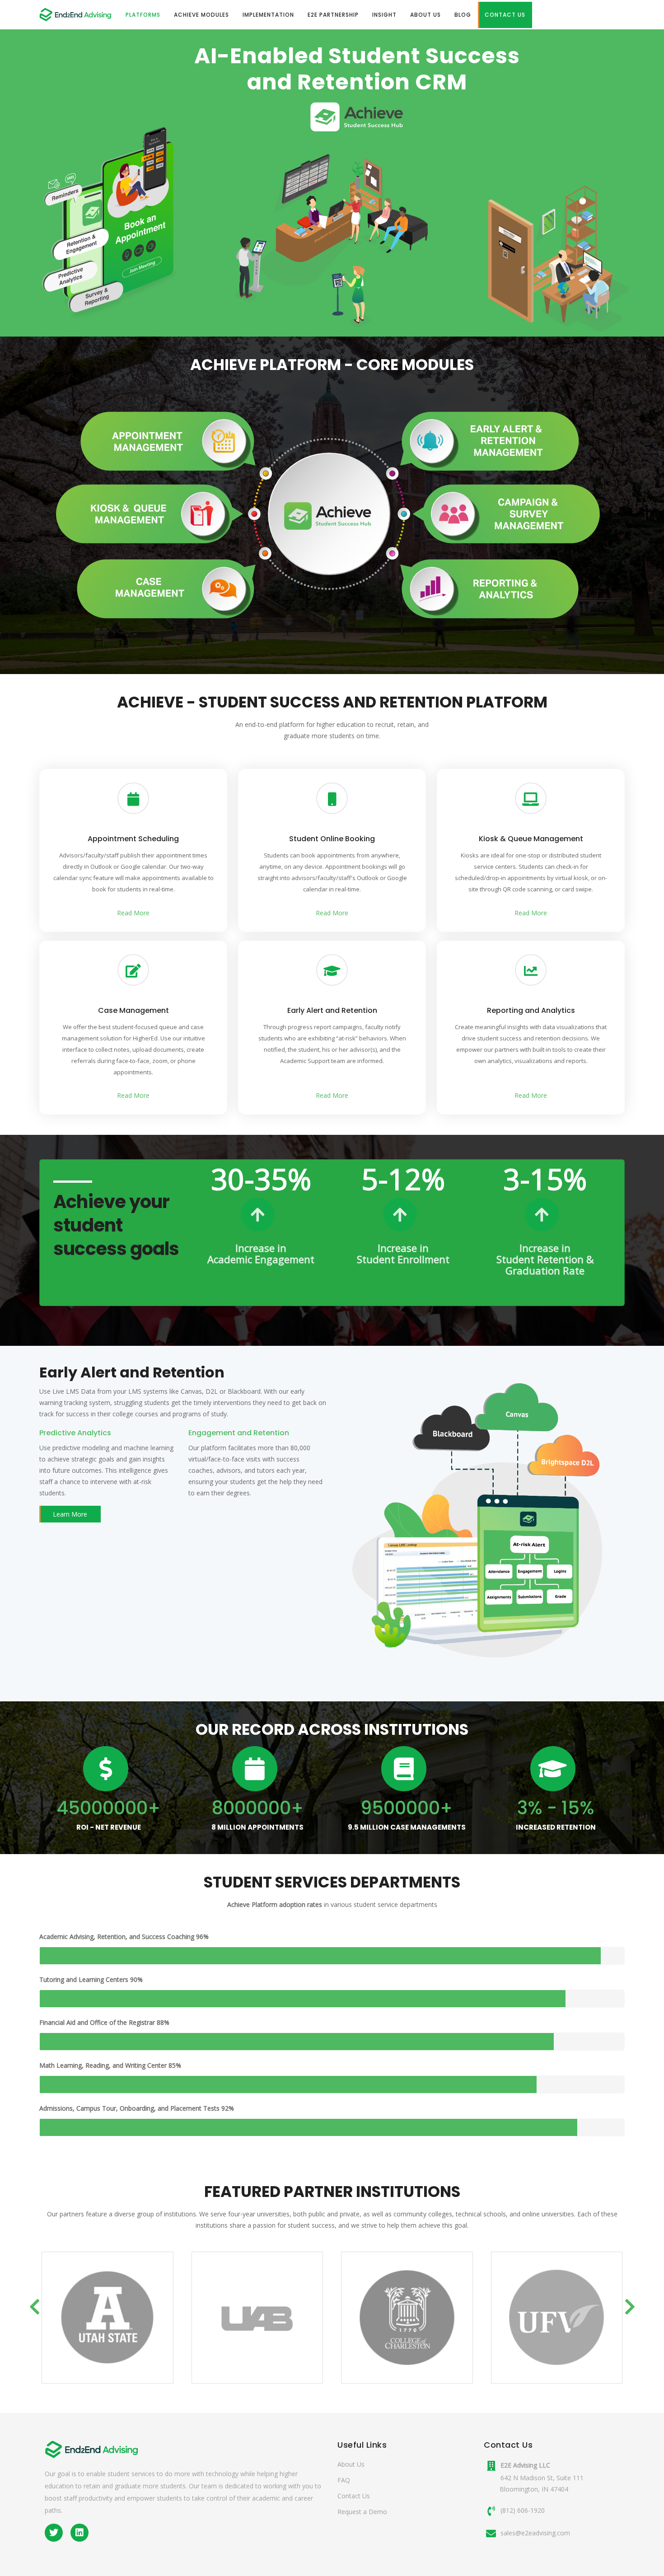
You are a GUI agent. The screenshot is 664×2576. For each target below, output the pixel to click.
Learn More (70, 1514)
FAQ (344, 2480)
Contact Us (505, 15)
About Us (426, 15)
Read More (133, 913)
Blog (463, 15)
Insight (384, 15)
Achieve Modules (201, 15)
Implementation (268, 15)
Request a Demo (362, 2512)
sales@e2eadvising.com (535, 2533)
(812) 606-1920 (523, 2510)
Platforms (143, 15)
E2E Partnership (333, 15)
